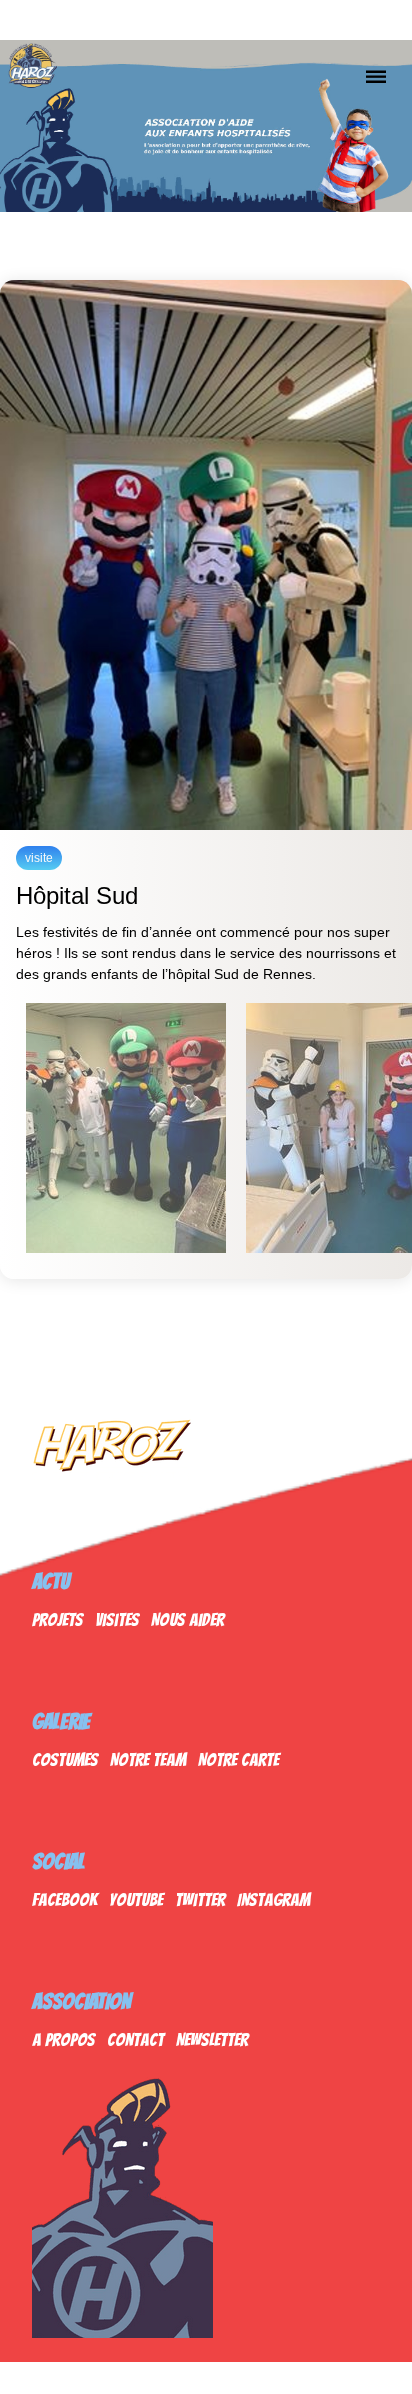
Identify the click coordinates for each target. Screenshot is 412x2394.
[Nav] (376, 76)
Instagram (273, 1899)
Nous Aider (187, 1619)
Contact (135, 2039)
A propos (63, 2039)
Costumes (65, 1759)
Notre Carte (238, 1759)
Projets (57, 1619)
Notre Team (148, 1759)
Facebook (64, 1899)
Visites (117, 1619)
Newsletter (212, 2039)
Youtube (136, 1899)
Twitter (200, 1899)
